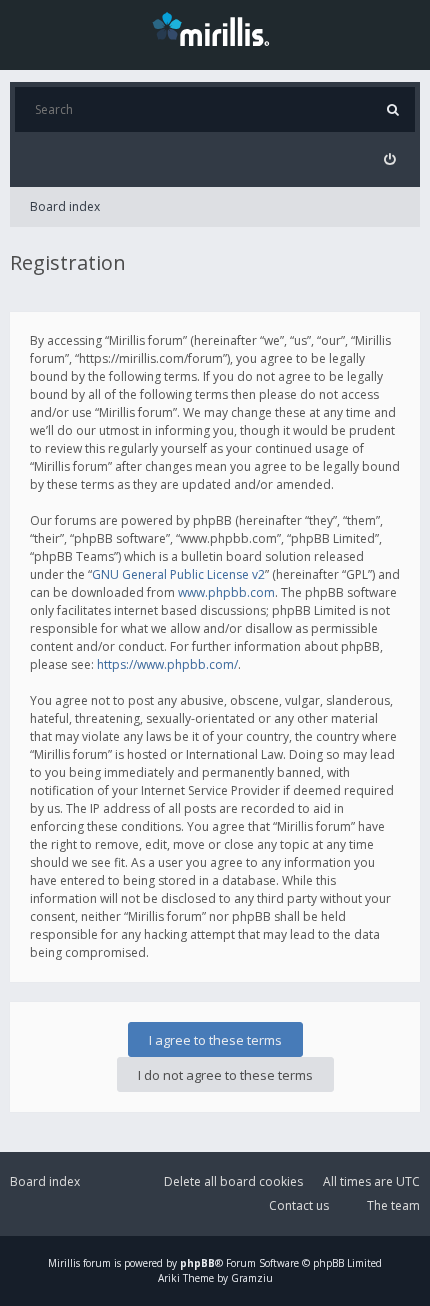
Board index (65, 206)
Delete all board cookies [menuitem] (233, 1181)
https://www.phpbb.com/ (167, 664)
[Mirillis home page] (215, 28)
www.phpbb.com (226, 592)
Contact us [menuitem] (299, 1205)
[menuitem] (389, 159)
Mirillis (64, 1263)
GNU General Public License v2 (178, 574)
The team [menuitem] (393, 1205)
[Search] (392, 109)
